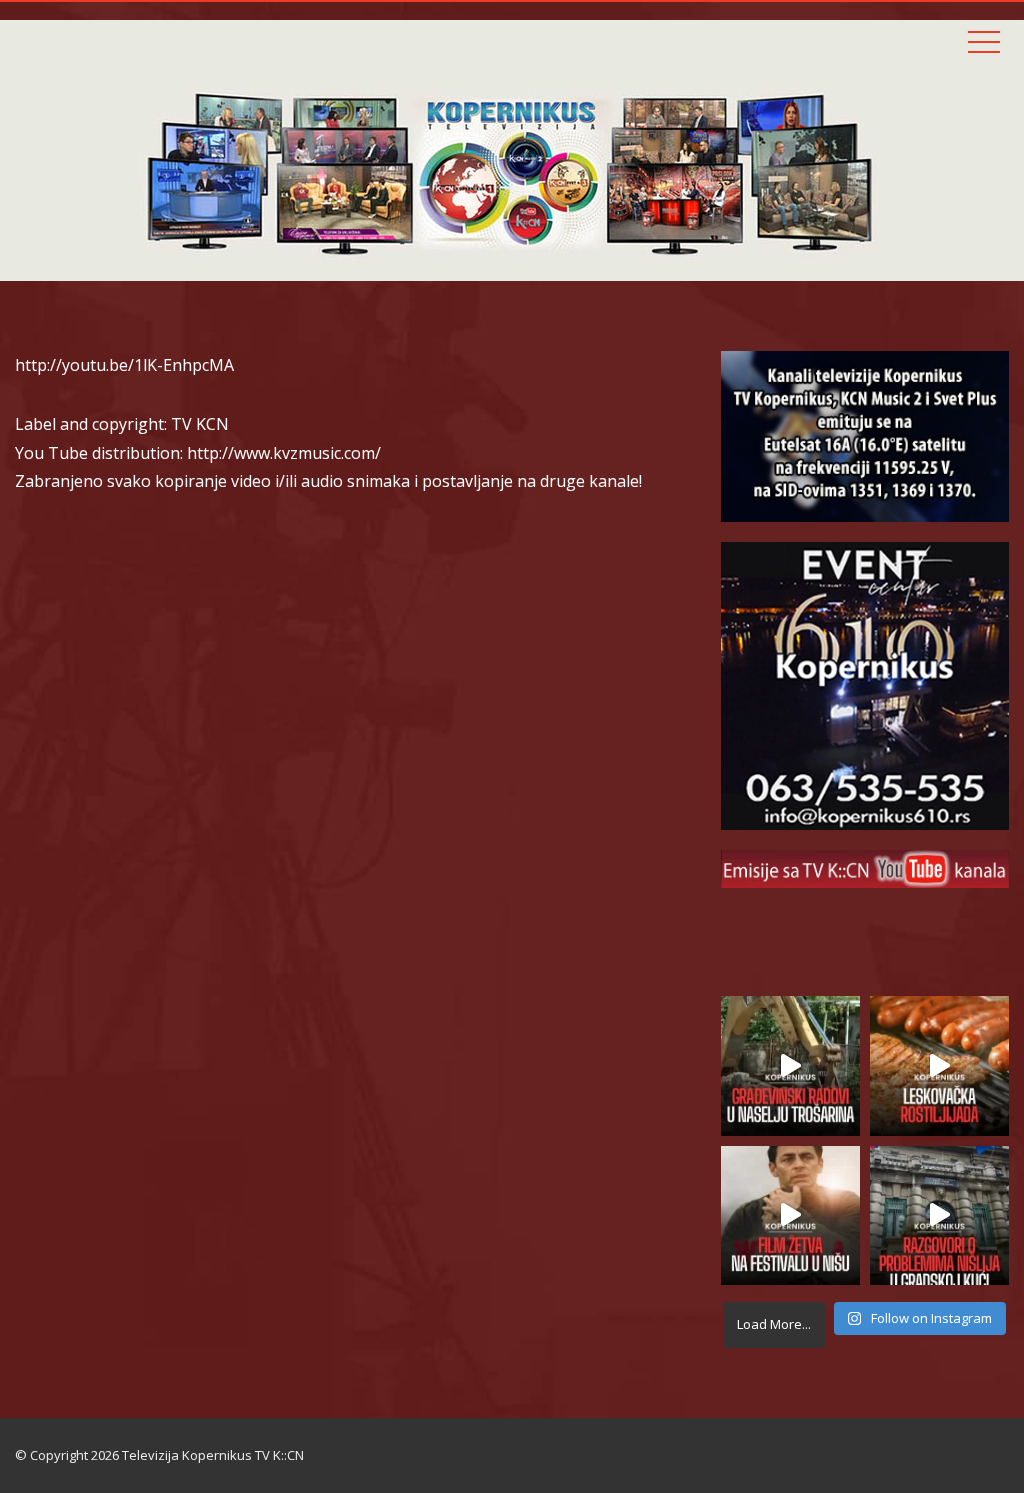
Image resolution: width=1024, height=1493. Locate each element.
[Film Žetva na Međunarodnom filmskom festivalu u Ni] (790, 1215)
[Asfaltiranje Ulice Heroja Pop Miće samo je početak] (790, 1065)
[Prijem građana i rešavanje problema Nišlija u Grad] (939, 1215)
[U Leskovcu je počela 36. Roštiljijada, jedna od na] (939, 1065)
